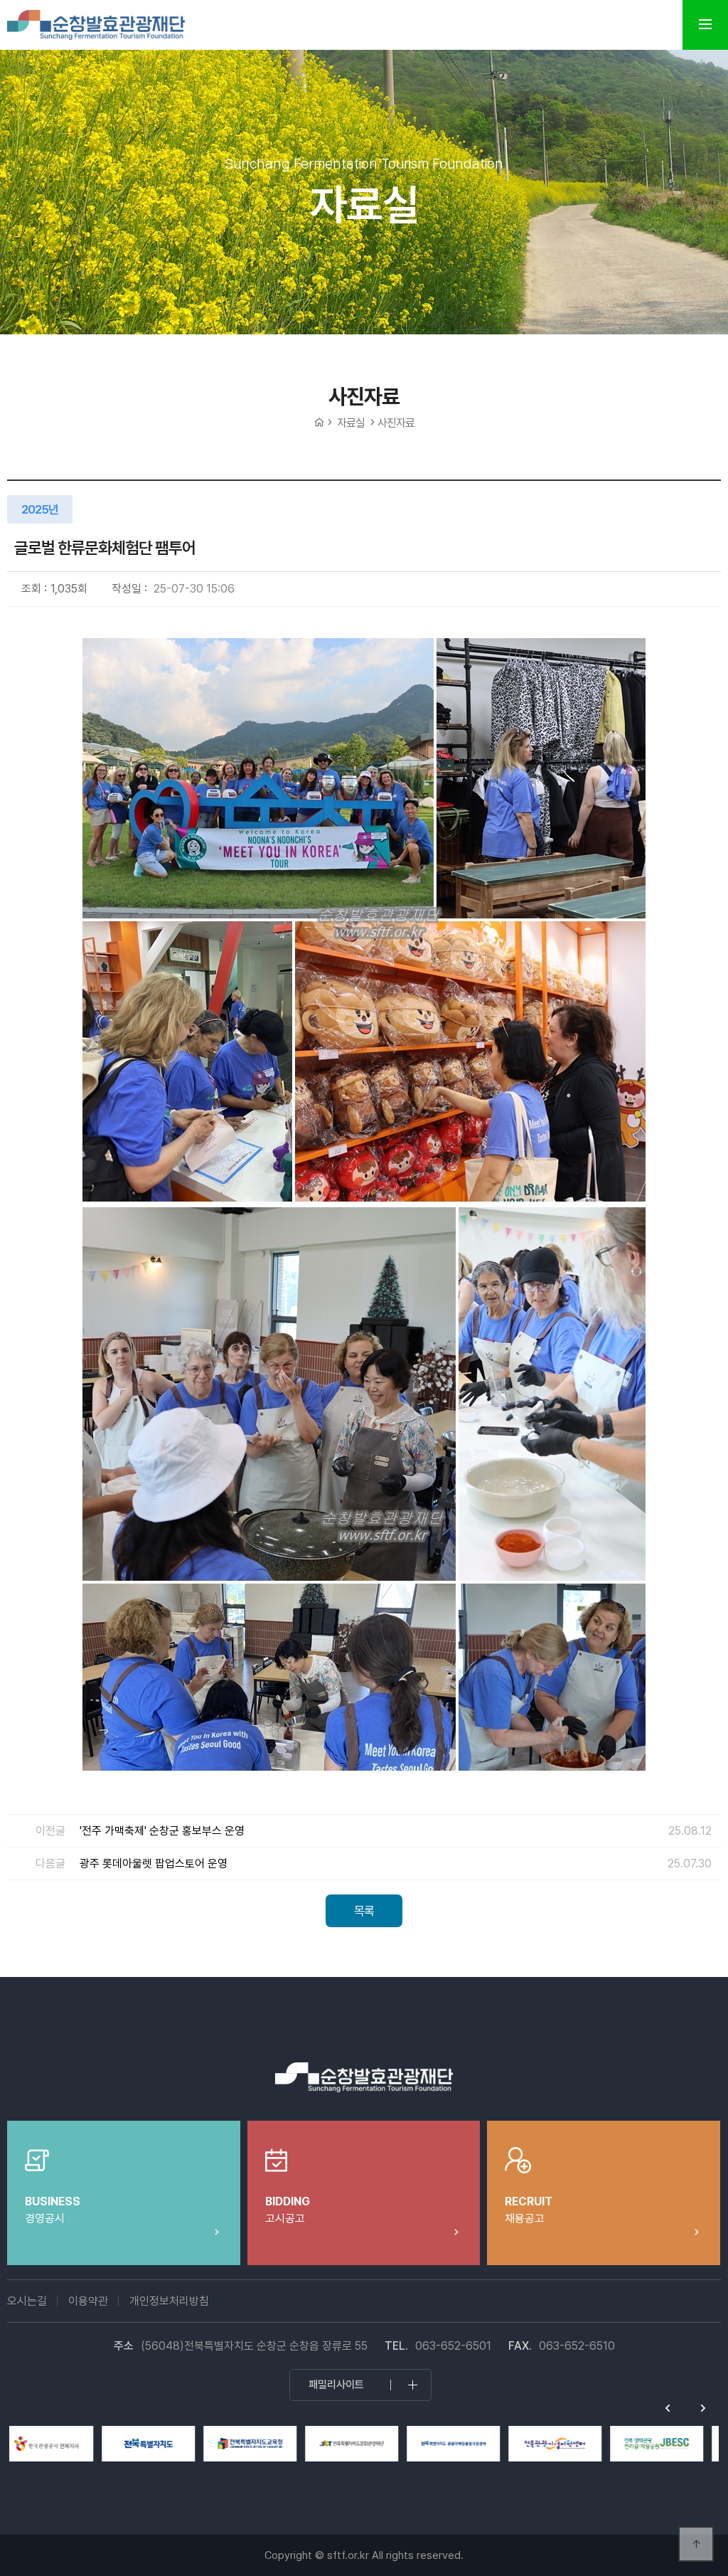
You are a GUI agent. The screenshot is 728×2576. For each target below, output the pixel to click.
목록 (364, 1911)
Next (703, 2408)
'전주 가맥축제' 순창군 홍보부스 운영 (162, 1831)
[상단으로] (696, 2544)
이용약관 (88, 2301)
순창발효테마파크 (96, 25)
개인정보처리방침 (169, 2301)
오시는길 (27, 2301)
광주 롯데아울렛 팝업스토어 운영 (154, 1864)
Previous (668, 2408)
